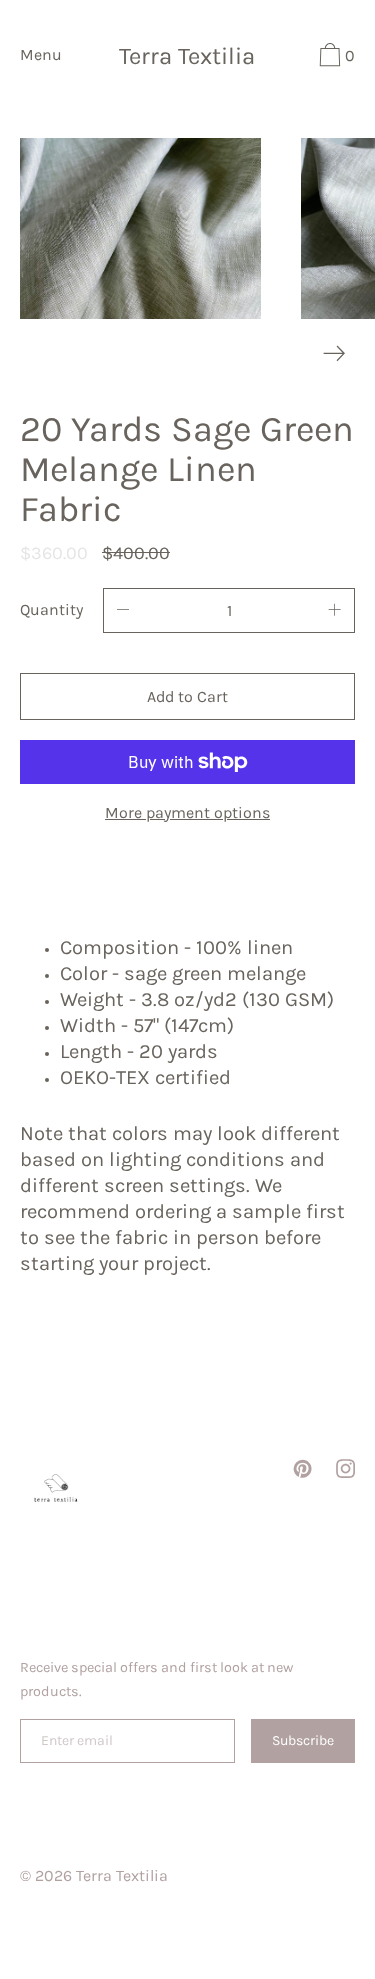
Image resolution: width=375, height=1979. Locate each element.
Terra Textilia (187, 57)
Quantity (51, 609)
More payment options (187, 812)
